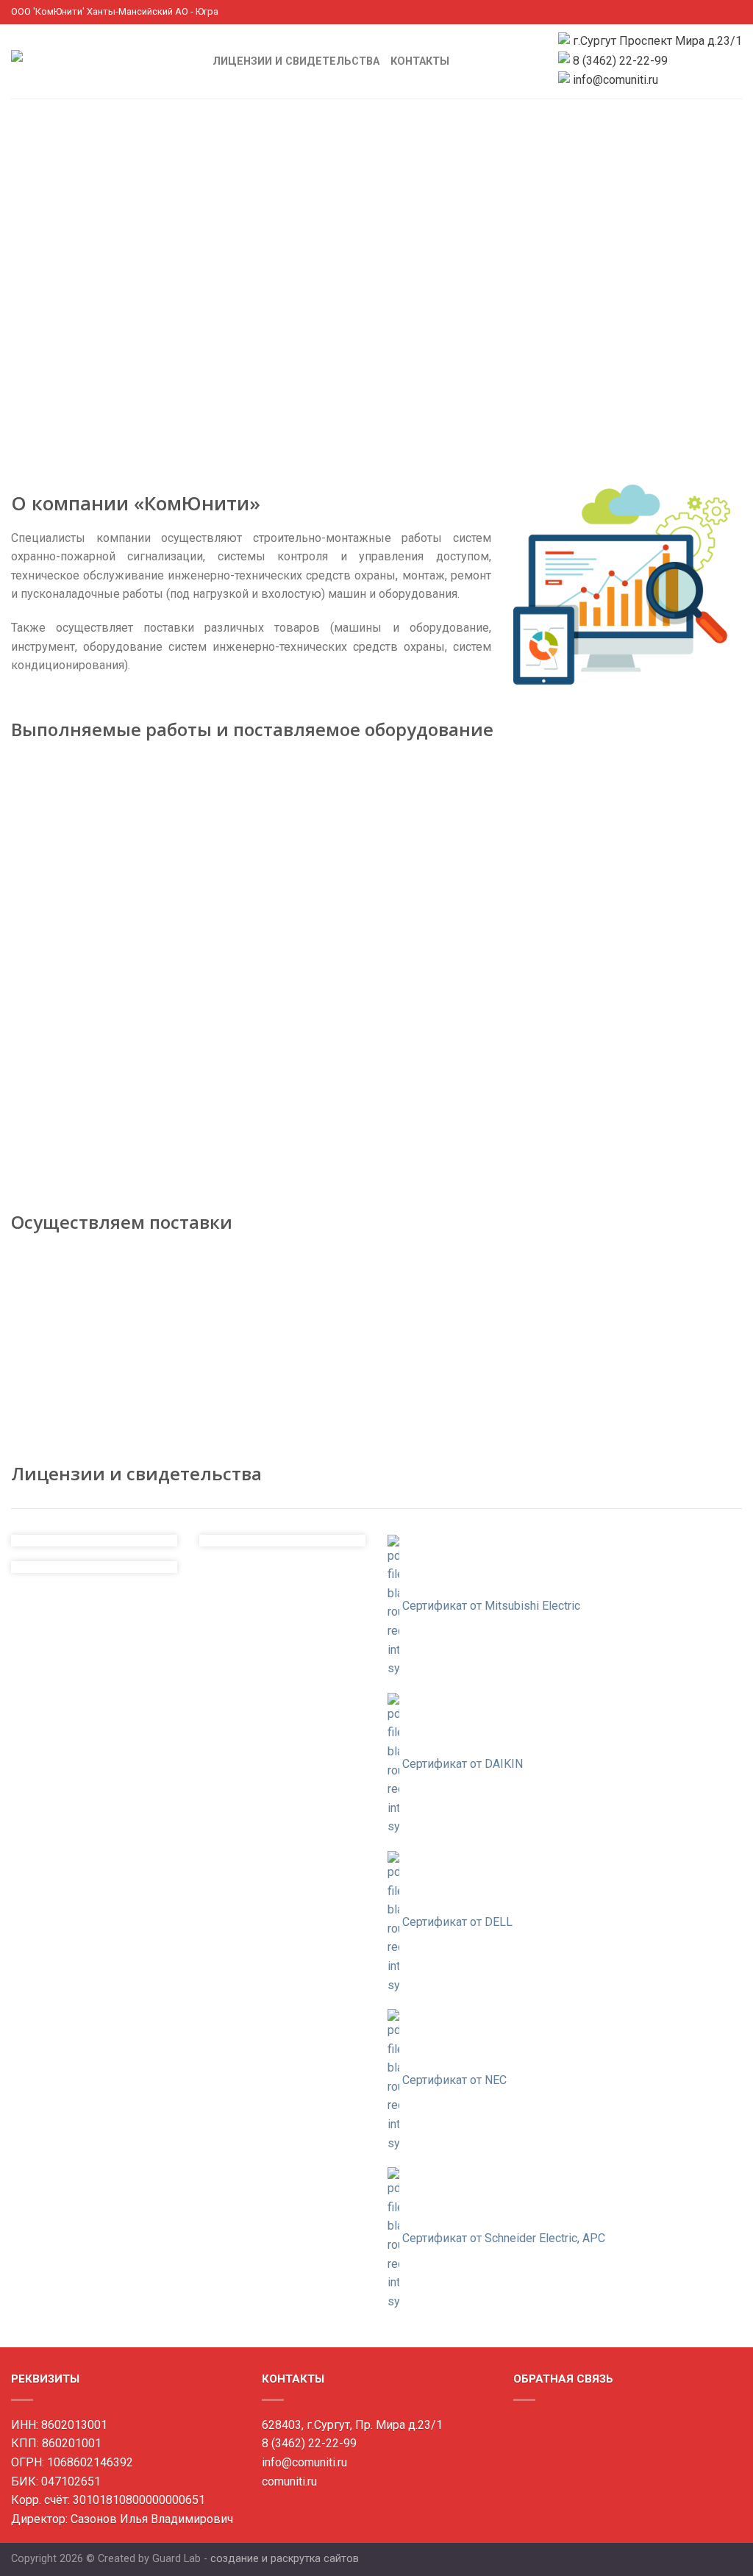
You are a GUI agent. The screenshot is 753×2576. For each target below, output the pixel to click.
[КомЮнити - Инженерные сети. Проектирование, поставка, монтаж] (101, 61)
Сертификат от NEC (454, 2080)
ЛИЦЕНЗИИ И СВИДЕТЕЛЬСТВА (296, 61)
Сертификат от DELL (457, 1922)
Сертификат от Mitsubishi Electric (491, 1605)
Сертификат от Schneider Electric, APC (504, 2238)
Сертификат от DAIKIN (463, 1764)
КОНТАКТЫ (420, 61)
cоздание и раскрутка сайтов (285, 2559)
